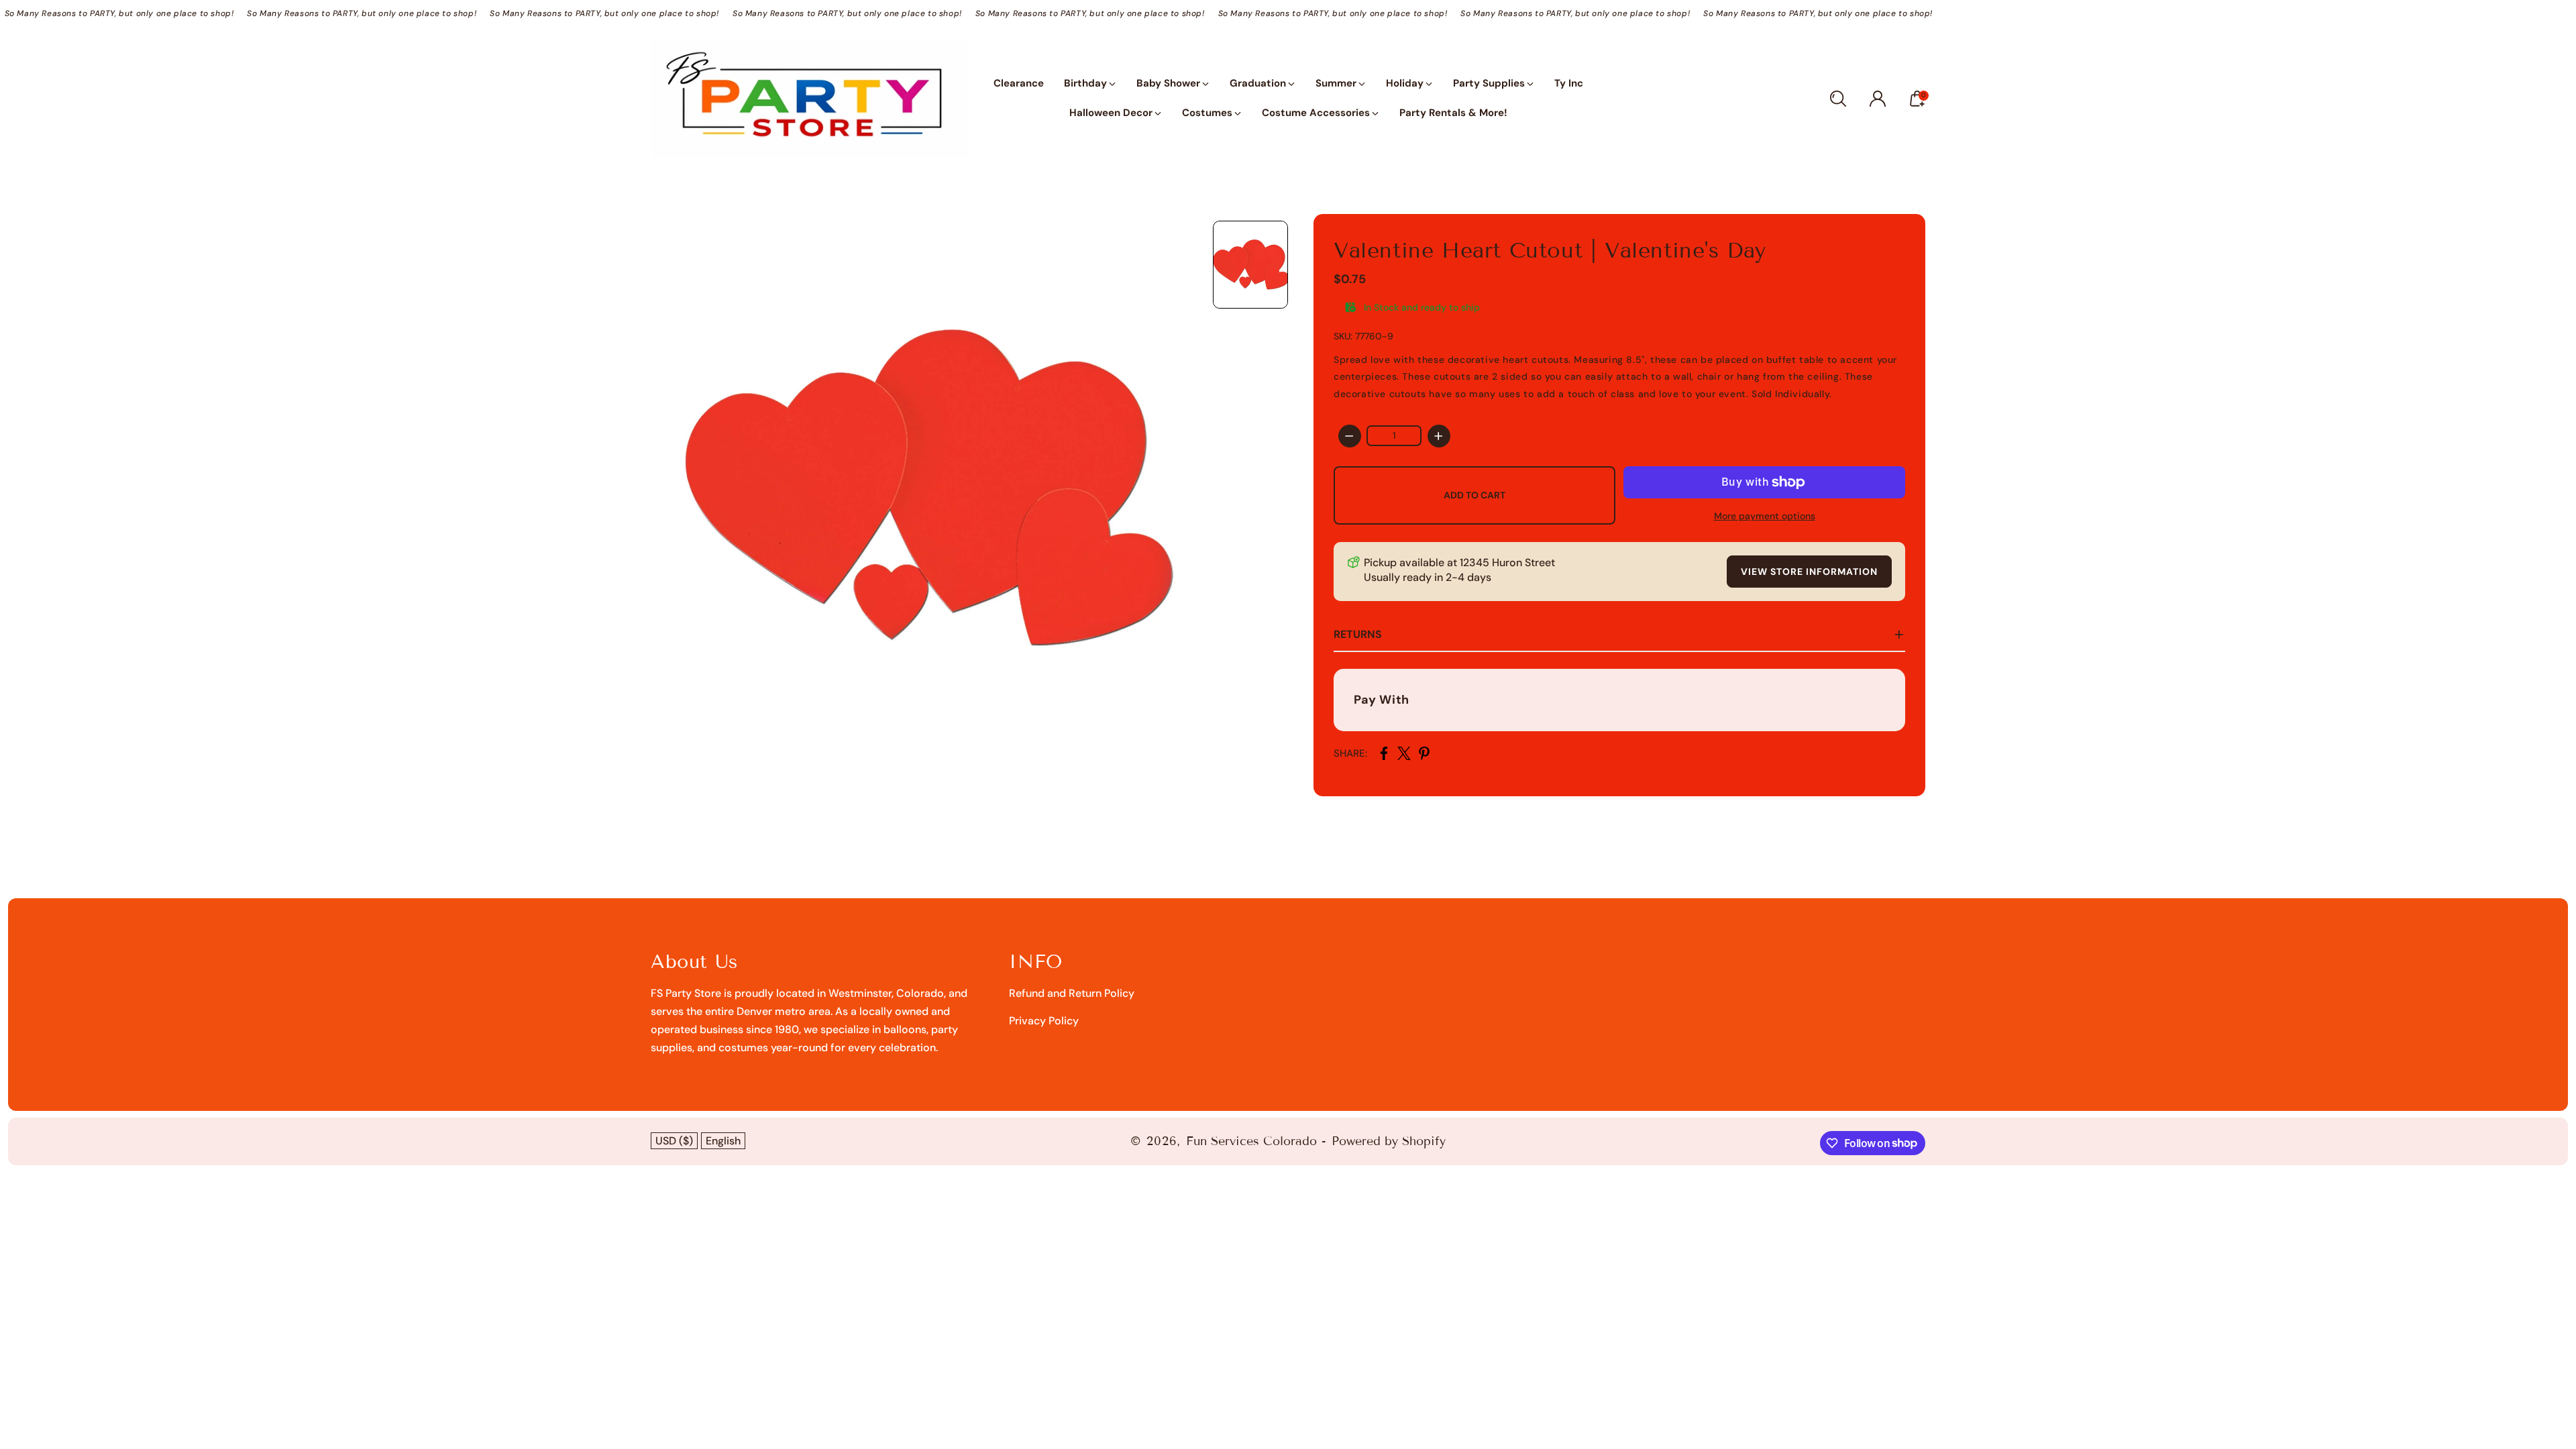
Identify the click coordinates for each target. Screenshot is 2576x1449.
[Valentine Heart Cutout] (925, 488)
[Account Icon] (1878, 99)
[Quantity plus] (1439, 436)
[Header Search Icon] (1838, 99)
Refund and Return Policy (1072, 993)
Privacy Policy (1044, 1021)
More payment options (1765, 516)
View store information (1809, 572)
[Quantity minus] (1350, 436)
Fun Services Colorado (1251, 1141)
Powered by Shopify (1389, 1141)
